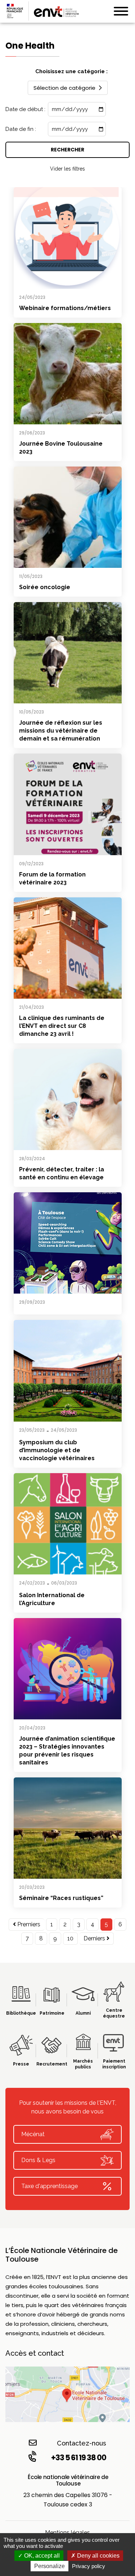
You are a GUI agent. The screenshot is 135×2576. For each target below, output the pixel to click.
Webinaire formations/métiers (65, 308)
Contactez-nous (82, 2443)
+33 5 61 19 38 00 (79, 2458)
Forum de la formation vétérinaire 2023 (52, 878)
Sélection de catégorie (64, 88)
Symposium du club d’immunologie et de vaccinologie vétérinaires (57, 1450)
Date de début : (25, 109)
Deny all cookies (98, 2556)
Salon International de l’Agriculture (52, 1599)
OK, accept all (41, 2556)
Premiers (28, 1924)
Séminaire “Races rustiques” (61, 1898)
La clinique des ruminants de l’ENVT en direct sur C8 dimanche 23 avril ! (62, 1026)
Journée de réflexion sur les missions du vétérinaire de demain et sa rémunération (61, 731)
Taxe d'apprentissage (49, 2186)
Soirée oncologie (45, 587)
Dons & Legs (38, 2160)
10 (70, 1938)
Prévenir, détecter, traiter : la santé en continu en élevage (62, 1173)
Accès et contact (35, 2353)
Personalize (49, 2566)
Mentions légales (67, 2533)
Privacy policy (89, 2566)
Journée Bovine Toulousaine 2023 (61, 448)
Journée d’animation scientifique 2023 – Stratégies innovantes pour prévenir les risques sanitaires (67, 1751)
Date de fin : (21, 129)
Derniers (95, 1938)
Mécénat (33, 2134)
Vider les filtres (67, 169)
